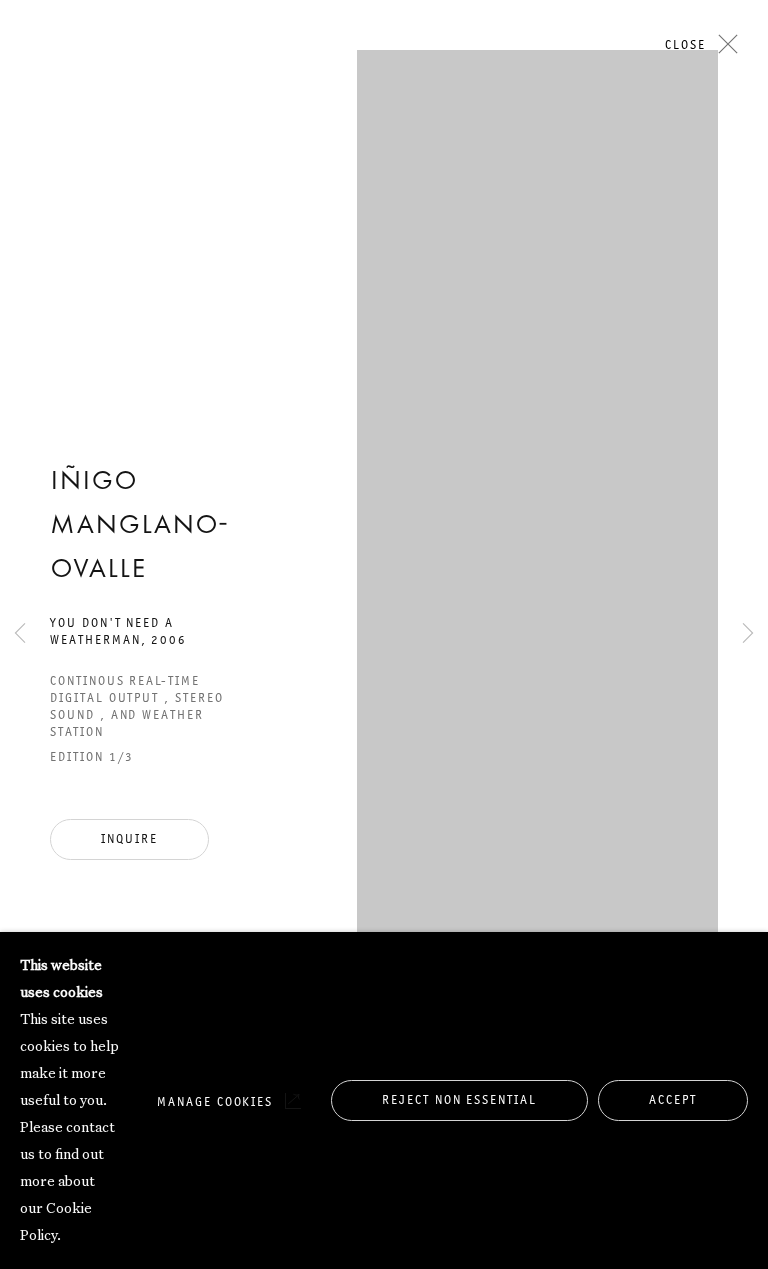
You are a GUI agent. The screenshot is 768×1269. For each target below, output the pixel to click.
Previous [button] (20, 203)
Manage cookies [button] (215, 1101)
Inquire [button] (129, 838)
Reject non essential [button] (459, 1099)
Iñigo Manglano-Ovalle (139, 527)
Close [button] (685, 44)
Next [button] (748, 203)
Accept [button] (673, 1099)
